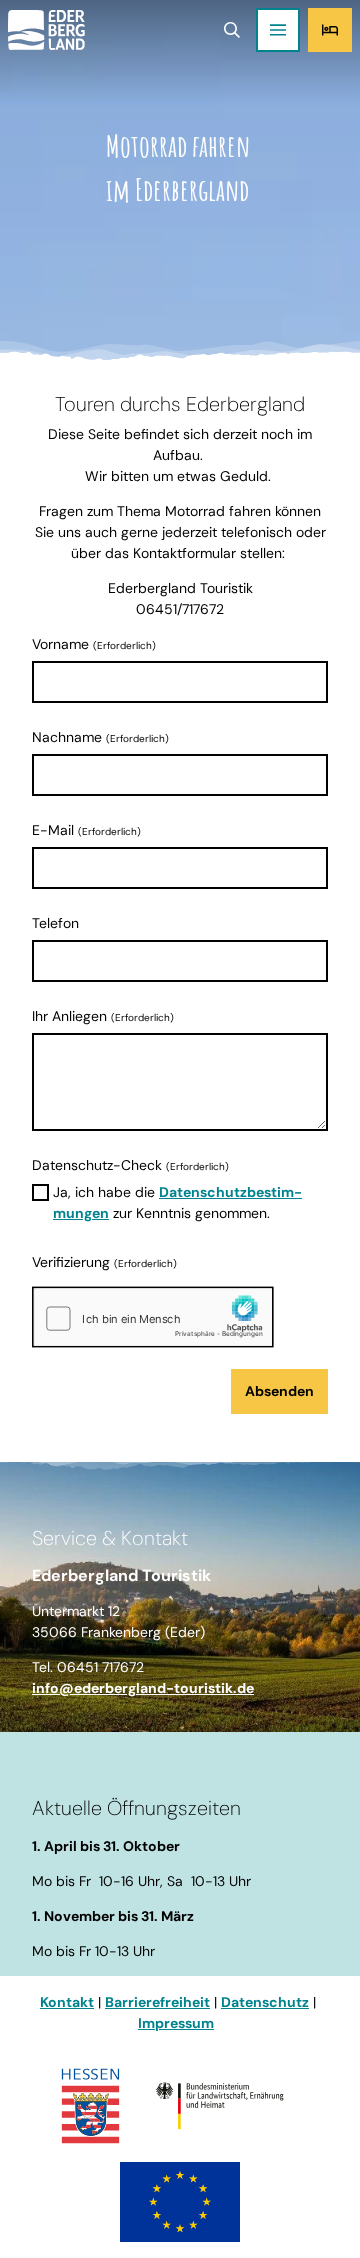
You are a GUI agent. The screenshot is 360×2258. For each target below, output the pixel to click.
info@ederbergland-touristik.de (143, 1688)
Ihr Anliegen (103, 1016)
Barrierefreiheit (157, 2002)
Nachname (100, 737)
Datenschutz (265, 2002)
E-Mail (86, 830)
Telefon (55, 923)
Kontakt (67, 2002)
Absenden (279, 1391)
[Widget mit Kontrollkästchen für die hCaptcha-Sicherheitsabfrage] (153, 1317)
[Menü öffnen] (278, 30)
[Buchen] (330, 30)
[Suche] (231, 30)
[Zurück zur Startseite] (46, 30)
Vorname (94, 644)
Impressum (176, 2023)
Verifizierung (104, 1262)
